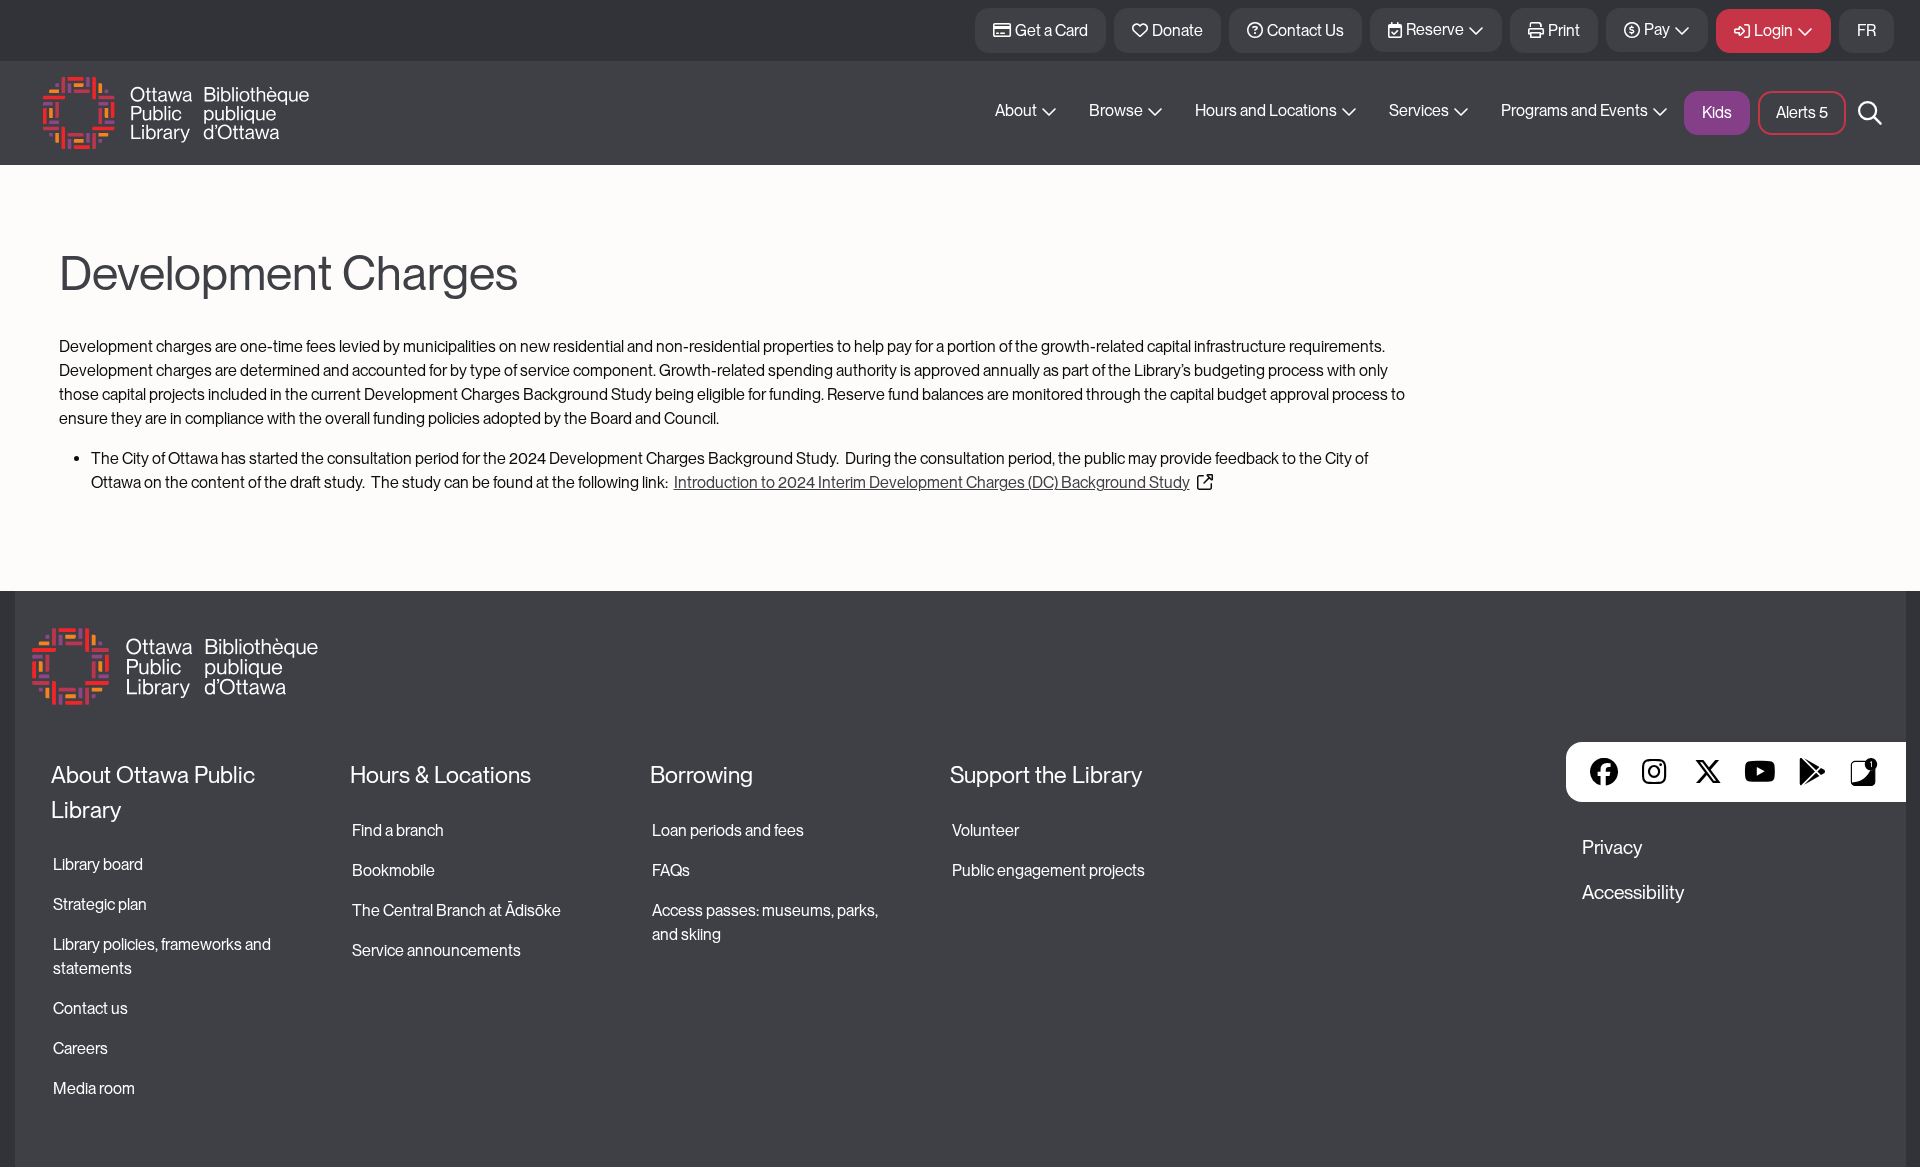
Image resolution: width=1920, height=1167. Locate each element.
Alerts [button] (1802, 112)
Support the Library (1046, 775)
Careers (80, 1048)
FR (1866, 30)
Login (1773, 30)
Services (1419, 110)
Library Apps (1864, 772)
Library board (98, 864)
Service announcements (436, 950)
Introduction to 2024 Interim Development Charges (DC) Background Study (932, 482)
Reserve (1435, 29)
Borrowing (701, 775)
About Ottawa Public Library (155, 792)
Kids (1717, 112)
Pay (1657, 29)
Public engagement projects (1048, 870)
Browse (1116, 110)
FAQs (671, 870)
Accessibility (1633, 892)
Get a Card (1051, 30)
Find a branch (398, 830)
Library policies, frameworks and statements (163, 956)
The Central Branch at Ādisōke (456, 910)
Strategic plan (101, 904)
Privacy (1612, 847)
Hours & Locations (440, 775)
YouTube (1759, 772)
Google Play (1812, 772)
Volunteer (985, 830)
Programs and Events (1574, 110)
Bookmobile (393, 870)
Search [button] (1870, 113)
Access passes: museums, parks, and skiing (766, 922)
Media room (94, 1088)
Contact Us (1305, 30)
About (1016, 110)
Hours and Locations (1266, 110)
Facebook (1604, 772)
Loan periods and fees (729, 830)
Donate (1177, 30)
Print (1564, 30)
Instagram (1656, 772)
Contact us (90, 1008)
